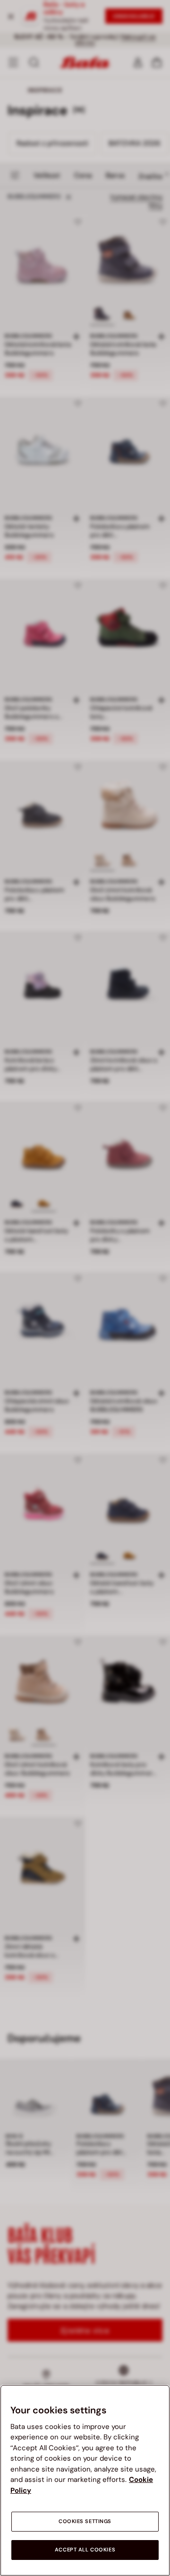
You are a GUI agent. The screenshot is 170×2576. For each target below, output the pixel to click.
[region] (85, 2480)
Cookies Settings (85, 2521)
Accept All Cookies (85, 2550)
